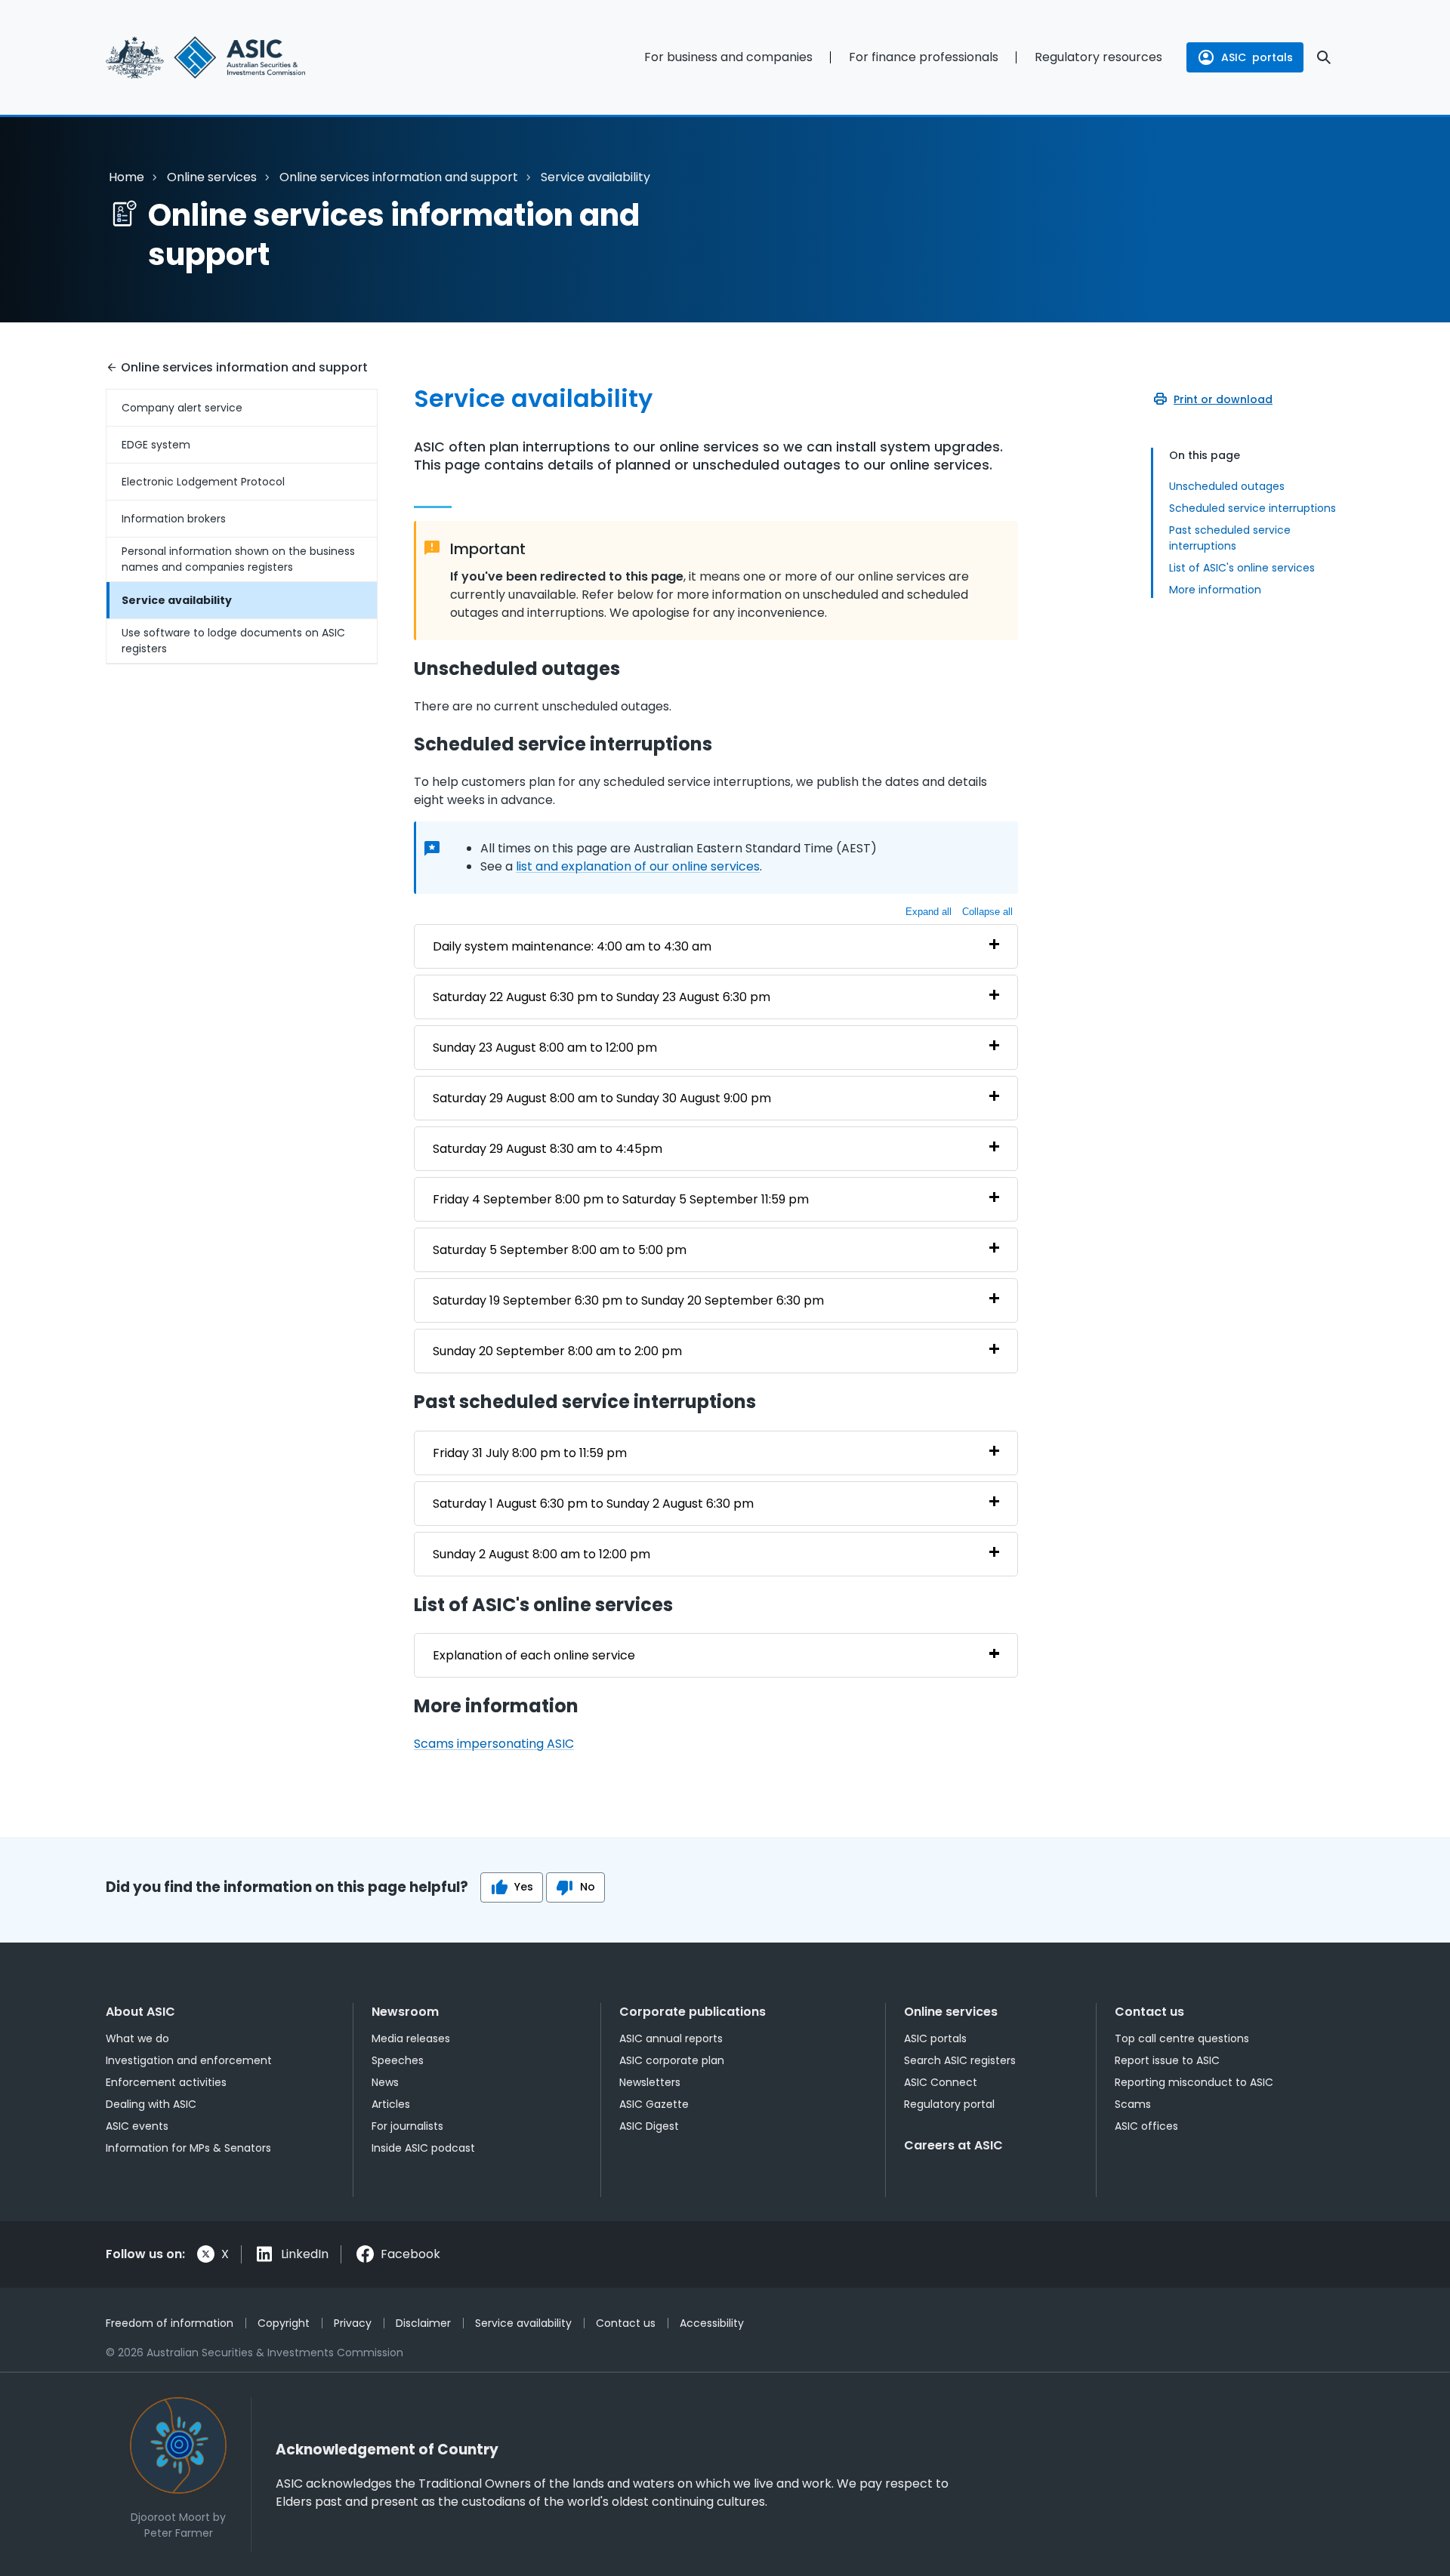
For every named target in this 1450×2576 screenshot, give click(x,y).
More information (1215, 590)
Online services (212, 177)
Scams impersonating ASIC (494, 1744)
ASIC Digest (649, 2126)
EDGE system (156, 445)
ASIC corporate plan (672, 2060)
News (385, 2082)
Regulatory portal (949, 2104)
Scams (1133, 2104)
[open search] (1324, 57)
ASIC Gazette (654, 2104)
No (588, 1887)
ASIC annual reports (671, 2038)
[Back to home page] (242, 57)
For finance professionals (924, 57)
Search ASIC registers (960, 2060)
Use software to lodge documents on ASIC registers (233, 641)
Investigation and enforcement (189, 2060)
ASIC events (137, 2126)
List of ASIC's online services (1242, 568)
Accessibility (712, 2323)
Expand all (929, 912)
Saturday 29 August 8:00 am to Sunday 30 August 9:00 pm (602, 1098)
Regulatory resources (1098, 57)
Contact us (1149, 2012)
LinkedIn (305, 2254)
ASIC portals (935, 2038)
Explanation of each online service (534, 1655)
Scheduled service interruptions (1253, 508)
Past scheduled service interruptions (1230, 538)
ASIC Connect (941, 2082)
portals (1257, 57)
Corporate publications (693, 2012)
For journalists (407, 2126)
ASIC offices (1146, 2126)
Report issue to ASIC (1167, 2060)
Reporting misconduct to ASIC (1194, 2082)
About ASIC (140, 2012)
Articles (391, 2104)
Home (126, 177)
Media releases (411, 2038)
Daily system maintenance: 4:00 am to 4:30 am (572, 946)
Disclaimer (423, 2323)
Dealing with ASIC (151, 2104)
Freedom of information (170, 2323)
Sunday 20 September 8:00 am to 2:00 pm (557, 1351)
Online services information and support (399, 177)
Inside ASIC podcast (423, 2148)
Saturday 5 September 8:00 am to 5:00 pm (560, 1250)
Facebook (410, 2254)
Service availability (177, 600)
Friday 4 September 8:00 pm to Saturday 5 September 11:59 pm (621, 1199)
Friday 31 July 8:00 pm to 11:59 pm (530, 1453)
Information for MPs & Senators (188, 2148)
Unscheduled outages (1227, 486)
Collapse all (987, 912)
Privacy (353, 2323)
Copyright (284, 2323)
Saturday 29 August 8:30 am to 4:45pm (548, 1149)
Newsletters (650, 2082)
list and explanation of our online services (638, 866)
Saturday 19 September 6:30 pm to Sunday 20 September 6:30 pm (628, 1300)
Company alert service (182, 408)
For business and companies (728, 57)
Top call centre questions (1182, 2038)
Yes (524, 1887)
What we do (137, 2038)
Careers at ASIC (953, 2145)
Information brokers (174, 519)
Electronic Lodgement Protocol (203, 482)
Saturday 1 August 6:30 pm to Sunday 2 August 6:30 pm (593, 1504)
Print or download (1223, 399)
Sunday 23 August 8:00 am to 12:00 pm (545, 1048)
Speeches (398, 2060)
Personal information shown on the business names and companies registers (238, 559)
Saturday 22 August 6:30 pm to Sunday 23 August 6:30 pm (602, 997)
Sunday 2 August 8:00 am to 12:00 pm (541, 1554)
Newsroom (405, 2012)
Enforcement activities (166, 2082)
